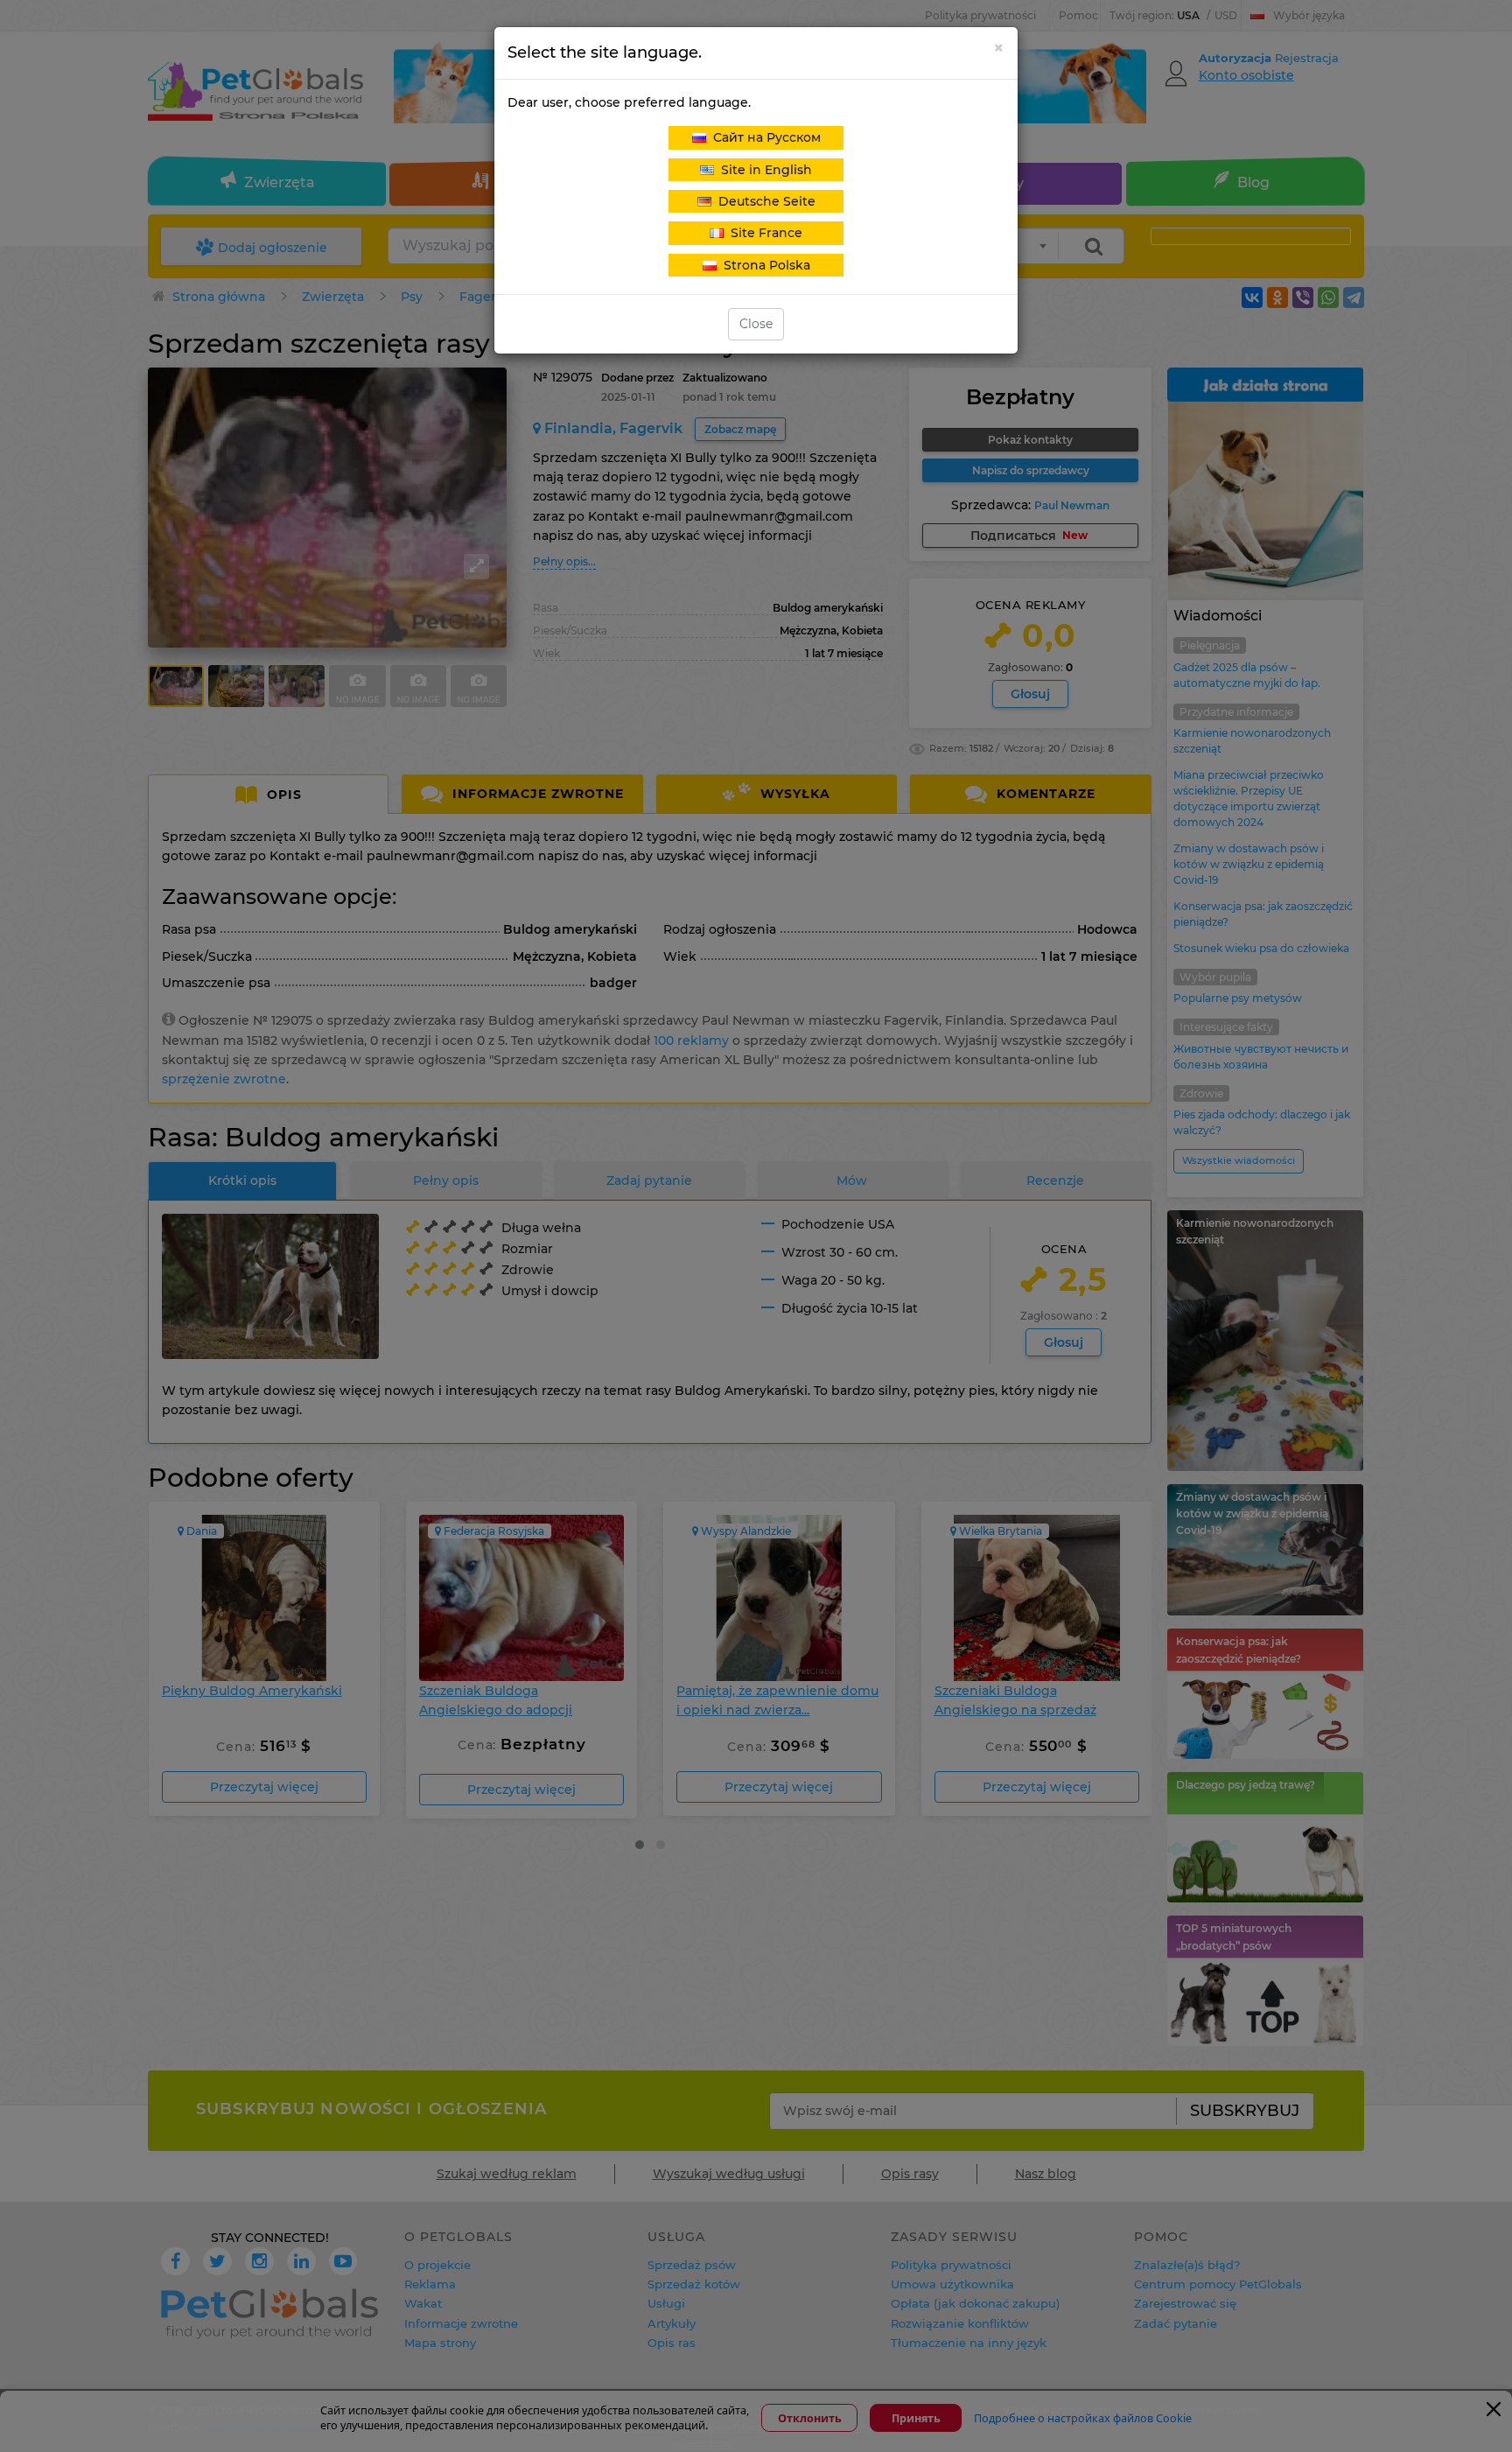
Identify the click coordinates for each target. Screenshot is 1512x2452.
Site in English (763, 170)
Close (756, 324)
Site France (763, 233)
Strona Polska (763, 265)
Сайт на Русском (763, 137)
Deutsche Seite (763, 201)
